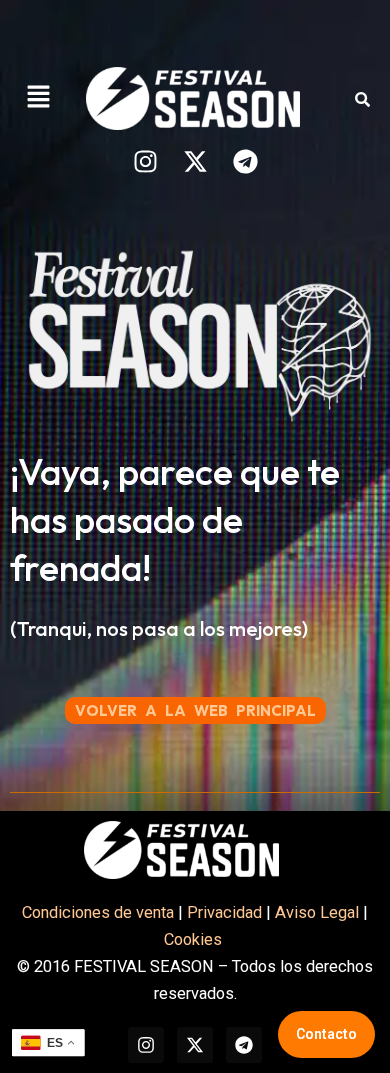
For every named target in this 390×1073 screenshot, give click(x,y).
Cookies (195, 939)
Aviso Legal (317, 912)
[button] (38, 98)
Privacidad (224, 912)
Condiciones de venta (98, 912)
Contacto (326, 1034)
